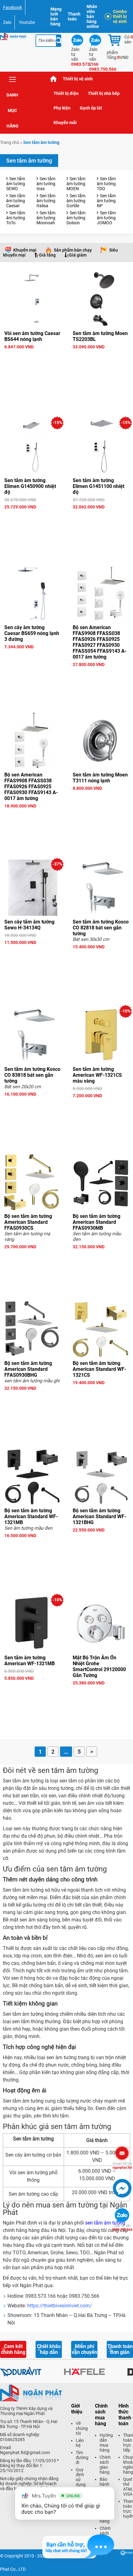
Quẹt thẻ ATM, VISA (128, 2487)
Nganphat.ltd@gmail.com (25, 2453)
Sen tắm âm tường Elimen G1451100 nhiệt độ (99, 486)
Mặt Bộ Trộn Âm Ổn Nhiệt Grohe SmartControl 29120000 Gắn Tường (99, 1666)
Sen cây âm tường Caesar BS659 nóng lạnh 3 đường (32, 633)
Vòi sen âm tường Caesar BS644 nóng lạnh (32, 336)
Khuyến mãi (65, 123)
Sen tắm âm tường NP (106, 201)
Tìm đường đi (82, 2457)
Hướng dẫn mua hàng (106, 2443)
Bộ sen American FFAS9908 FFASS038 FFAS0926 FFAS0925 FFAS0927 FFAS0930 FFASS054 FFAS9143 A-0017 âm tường (100, 642)
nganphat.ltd (122, 2166)
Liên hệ (80, 2443)
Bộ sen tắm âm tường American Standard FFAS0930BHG (28, 1369)
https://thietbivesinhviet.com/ (60, 2306)
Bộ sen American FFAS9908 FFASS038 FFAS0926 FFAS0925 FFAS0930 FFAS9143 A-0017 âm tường (31, 787)
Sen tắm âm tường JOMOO (106, 218)
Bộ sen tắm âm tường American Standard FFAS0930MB (97, 1222)
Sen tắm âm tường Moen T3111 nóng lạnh (100, 778)
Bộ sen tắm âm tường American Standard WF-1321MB (31, 1516)
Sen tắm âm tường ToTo (16, 218)
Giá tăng (47, 255)
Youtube (27, 22)
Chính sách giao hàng (105, 2465)
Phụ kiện (62, 108)
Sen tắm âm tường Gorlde (76, 201)
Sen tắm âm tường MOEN (76, 184)
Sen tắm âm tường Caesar (16, 201)
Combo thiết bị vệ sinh (120, 16)
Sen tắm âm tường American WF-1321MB (30, 1661)
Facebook (13, 7)
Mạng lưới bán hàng (56, 16)
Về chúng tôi (82, 2428)
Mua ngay (32, 358)
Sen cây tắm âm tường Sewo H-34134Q (29, 925)
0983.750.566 (122, 2228)
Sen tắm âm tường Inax (46, 184)
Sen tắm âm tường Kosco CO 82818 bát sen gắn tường (101, 928)
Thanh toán (74, 16)
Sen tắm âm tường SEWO (16, 184)
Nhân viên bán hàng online (93, 16)
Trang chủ (54, 79)
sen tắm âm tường (105, 2223)
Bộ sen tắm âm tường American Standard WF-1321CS (99, 1369)
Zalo (7, 22)
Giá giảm (78, 255)
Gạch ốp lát (91, 108)
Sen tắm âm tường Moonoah (46, 218)
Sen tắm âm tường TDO (106, 184)
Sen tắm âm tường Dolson (76, 218)
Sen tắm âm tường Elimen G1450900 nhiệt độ (30, 486)
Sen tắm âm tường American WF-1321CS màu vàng (97, 1075)
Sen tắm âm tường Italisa (46, 201)
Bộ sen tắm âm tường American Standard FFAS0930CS (28, 1222)
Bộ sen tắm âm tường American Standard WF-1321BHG (99, 1516)
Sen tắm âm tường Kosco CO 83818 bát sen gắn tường (32, 1075)
